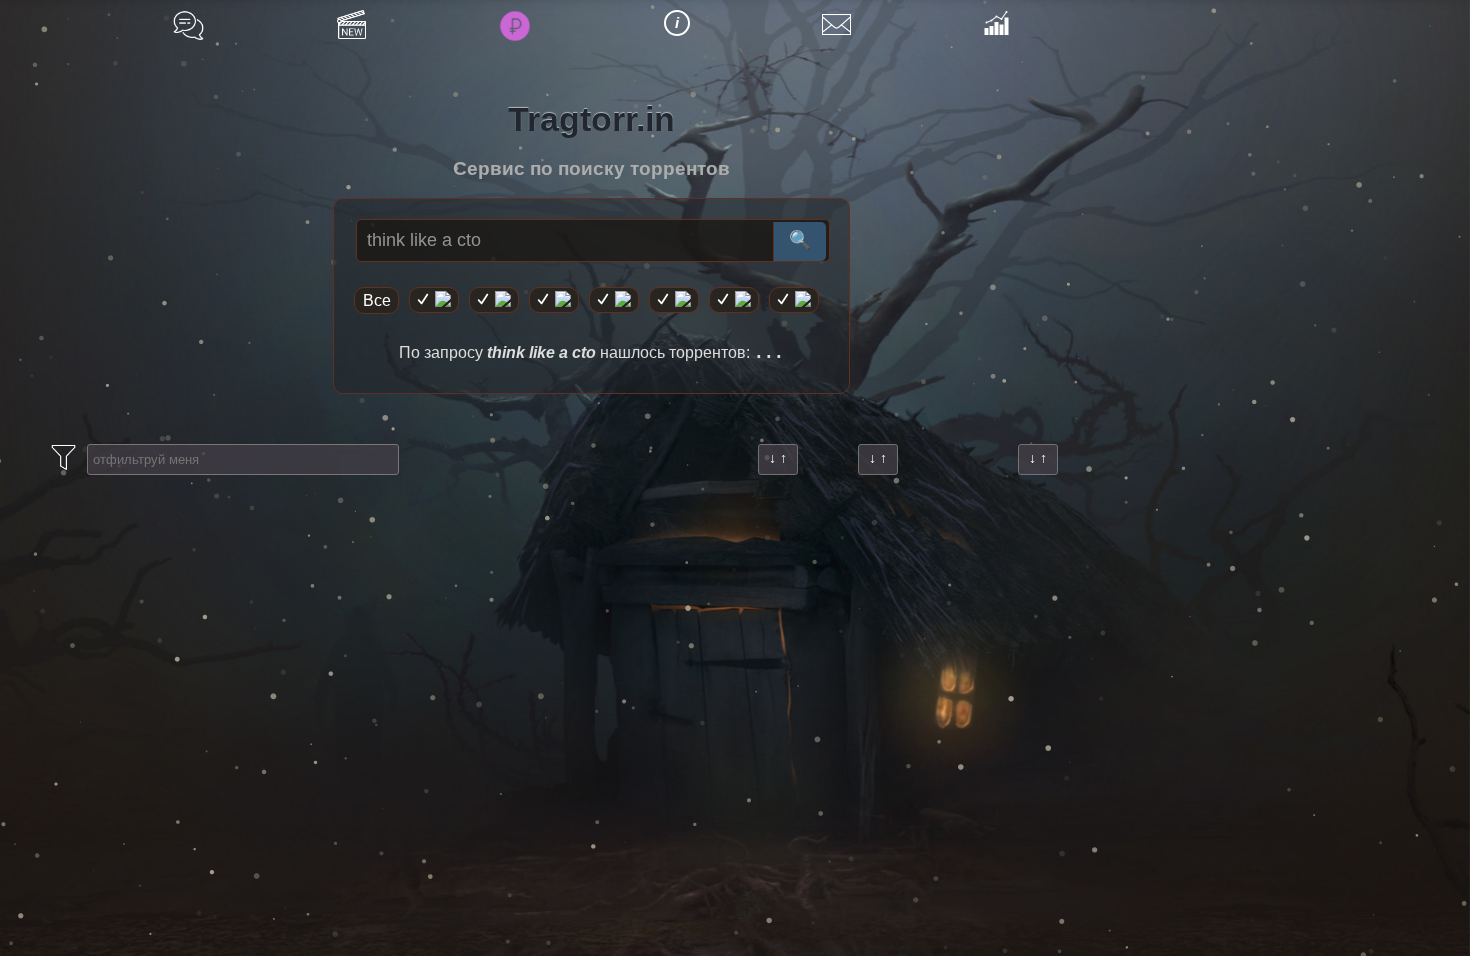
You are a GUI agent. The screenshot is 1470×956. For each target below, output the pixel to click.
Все (377, 300)
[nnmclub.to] (494, 300)
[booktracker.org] (674, 300)
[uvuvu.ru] (614, 300)
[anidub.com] (554, 300)
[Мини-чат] (188, 25)
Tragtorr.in (591, 119)
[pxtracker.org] (794, 300)
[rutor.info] (434, 300)
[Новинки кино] (351, 24)
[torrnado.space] (734, 300)
